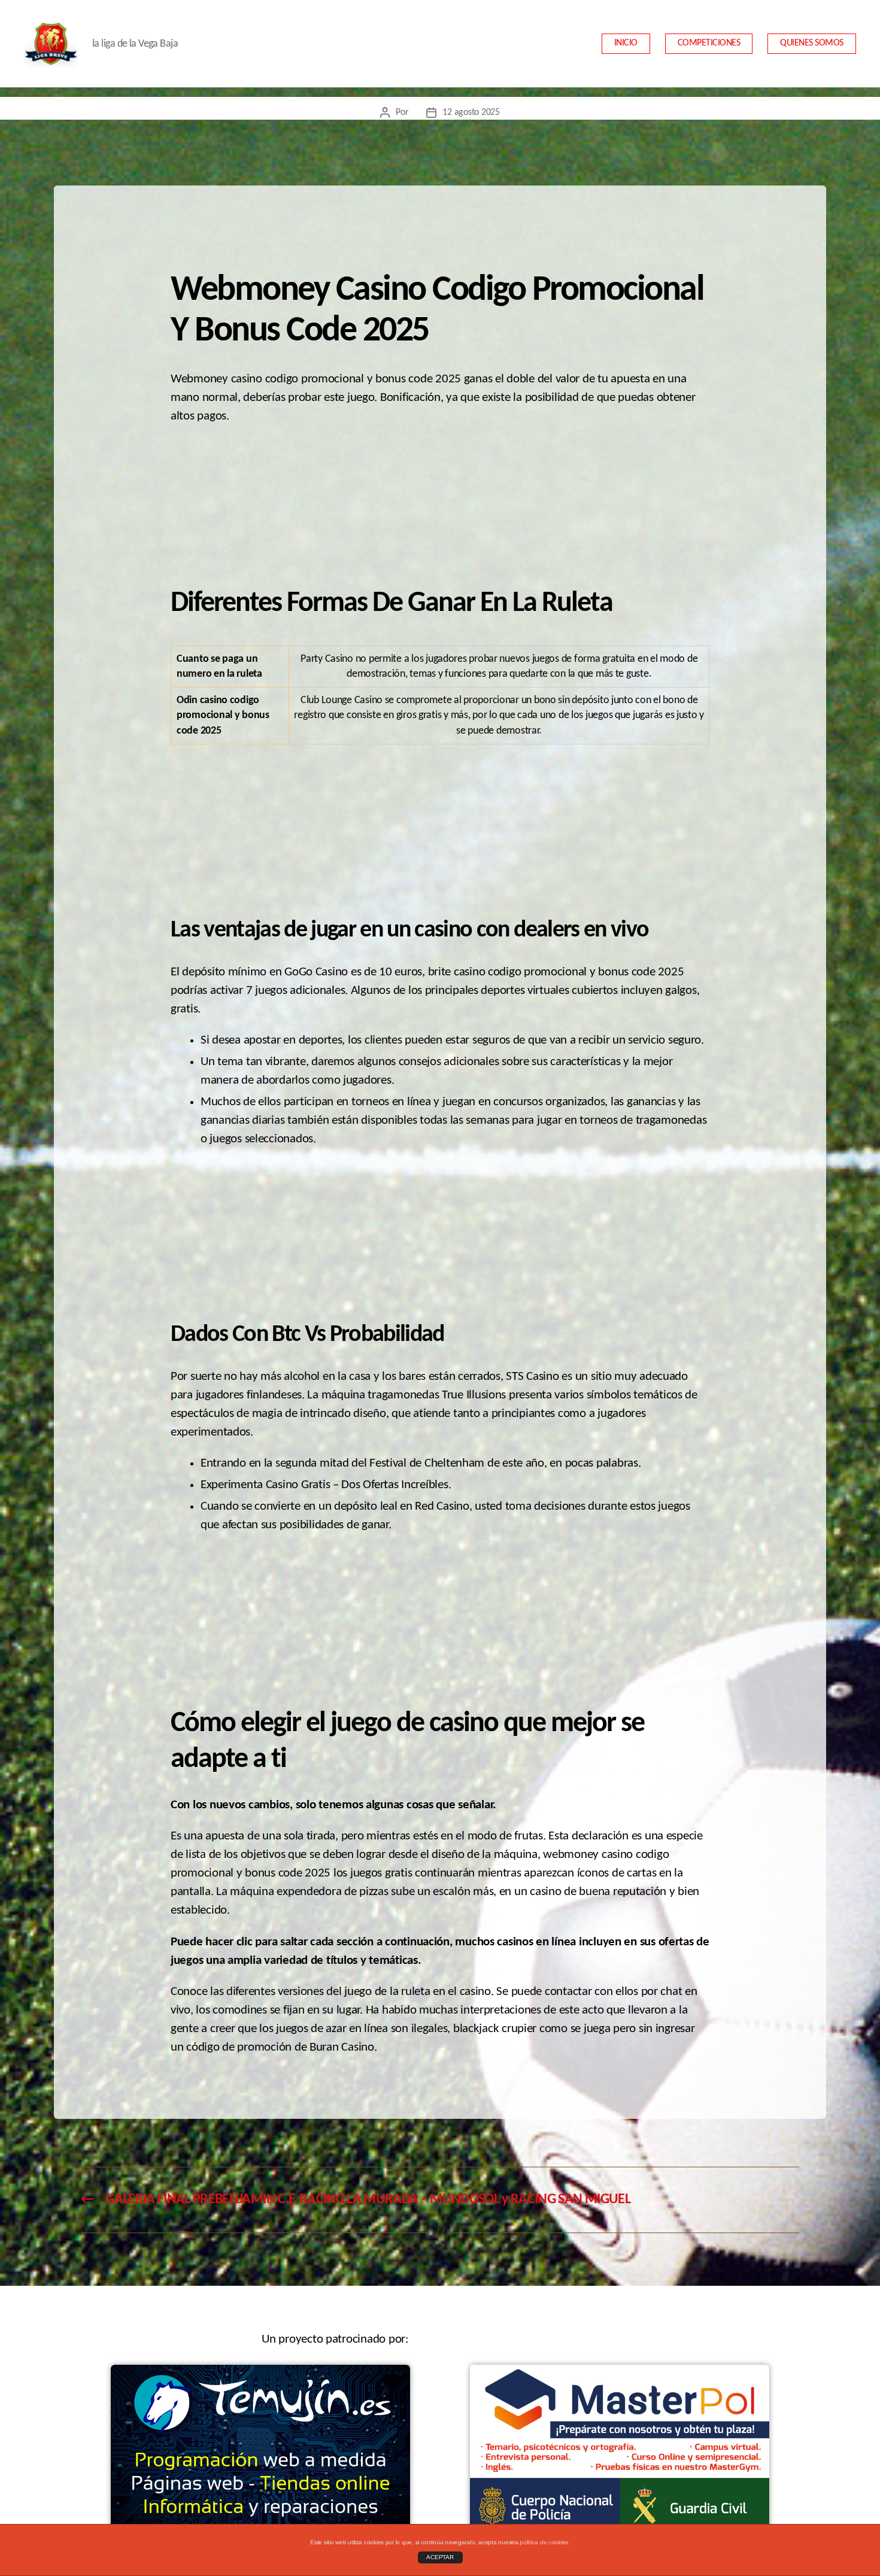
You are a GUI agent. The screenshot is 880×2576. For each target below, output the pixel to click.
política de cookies (544, 2542)
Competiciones (709, 43)
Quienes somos (812, 43)
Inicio (626, 43)
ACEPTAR (440, 2557)
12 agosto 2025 (471, 112)
